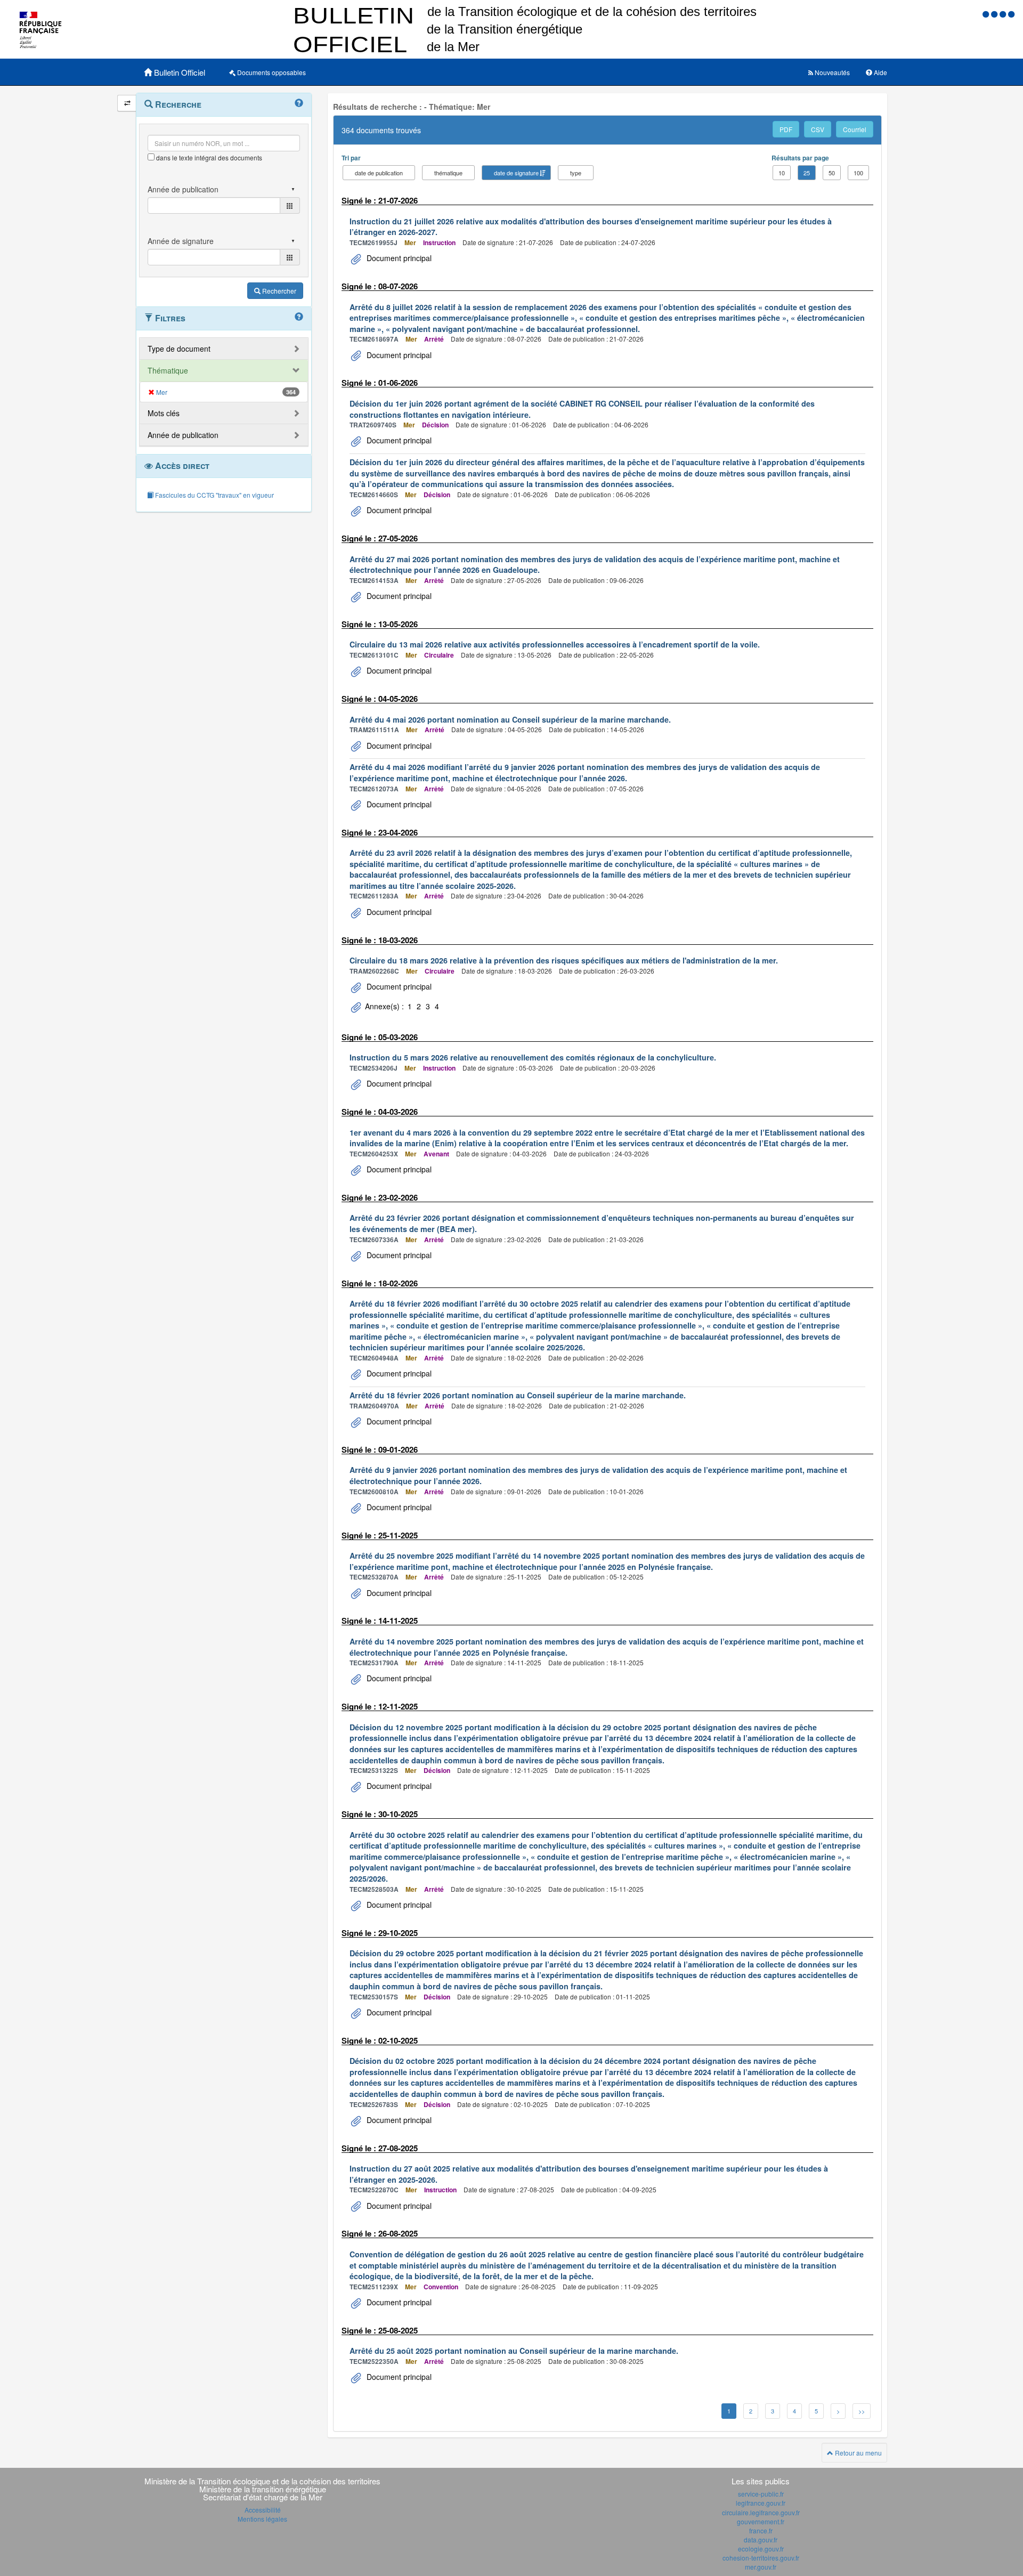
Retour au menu (858, 2453)
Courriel (855, 129)
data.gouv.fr (761, 2539)
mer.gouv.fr (761, 2567)
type (576, 173)
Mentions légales (262, 2519)
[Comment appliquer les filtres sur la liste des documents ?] (299, 317)
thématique (448, 173)
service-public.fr (761, 2494)
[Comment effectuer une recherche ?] (299, 103)
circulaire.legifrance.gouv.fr (761, 2512)
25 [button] (807, 173)
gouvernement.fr (761, 2521)
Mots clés (164, 413)
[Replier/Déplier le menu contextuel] (127, 103)
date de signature (516, 173)
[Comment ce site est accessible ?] (987, 14)
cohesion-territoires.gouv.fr (761, 2558)
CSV (818, 129)
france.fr (761, 2530)
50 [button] (832, 173)
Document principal (398, 258)
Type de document (179, 349)
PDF (786, 129)
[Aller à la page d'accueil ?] (1011, 14)
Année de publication (183, 435)
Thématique (168, 370)
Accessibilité (263, 2510)
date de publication (379, 173)
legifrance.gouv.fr (761, 2503)
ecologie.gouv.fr (761, 2549)
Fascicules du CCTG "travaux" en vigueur (214, 495)
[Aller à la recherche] (1004, 14)
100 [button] (858, 173)
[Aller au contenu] (995, 14)
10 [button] (782, 173)
